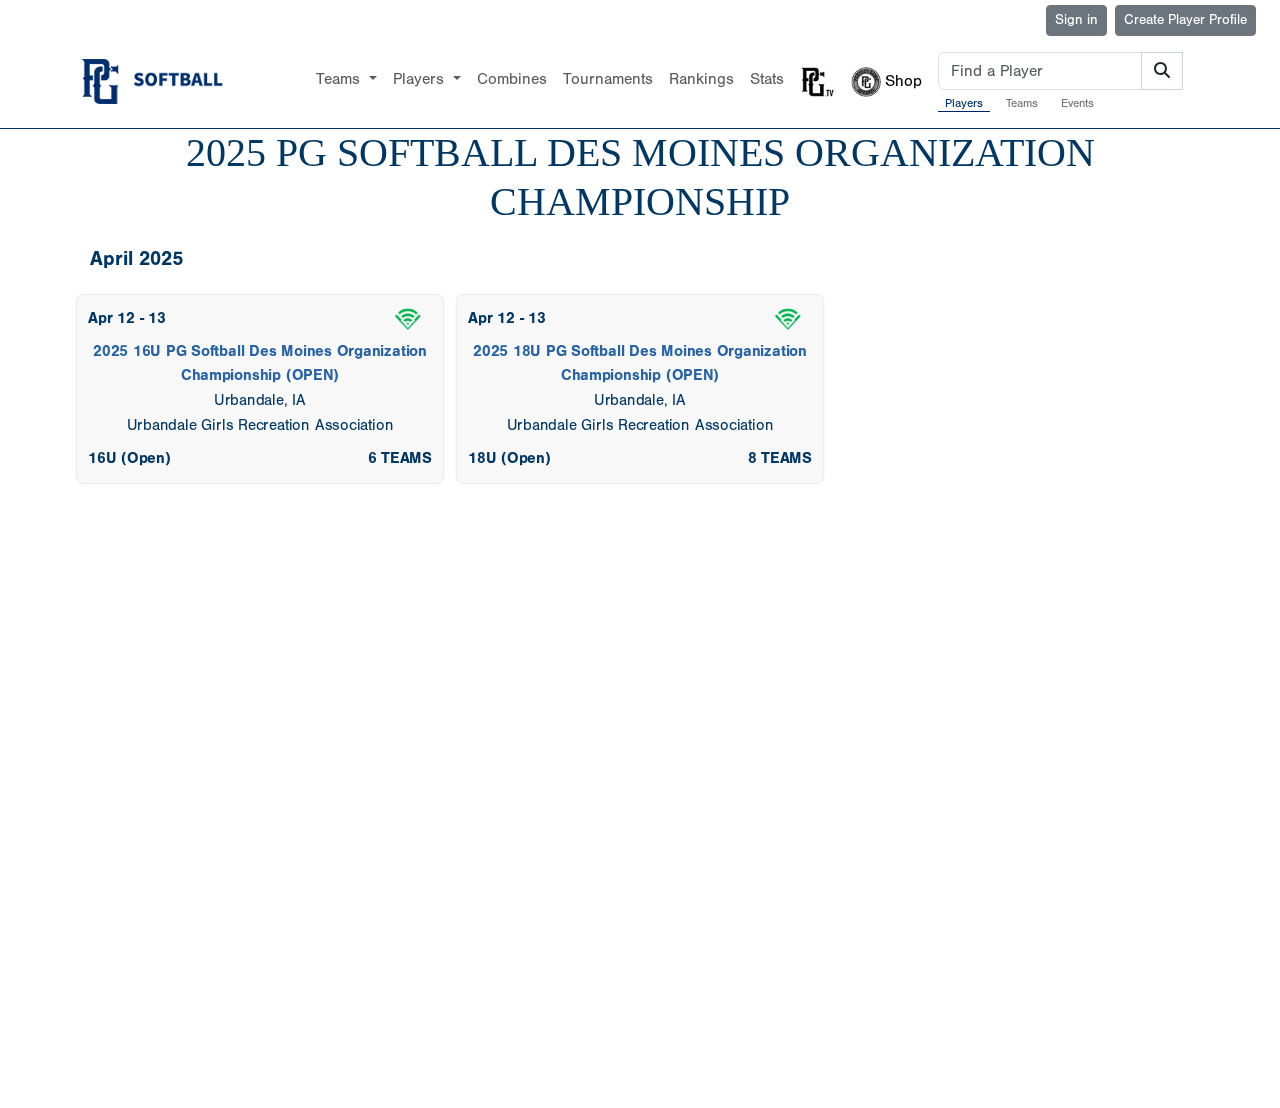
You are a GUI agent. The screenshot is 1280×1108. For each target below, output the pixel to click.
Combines (512, 79)
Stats (767, 79)
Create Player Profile (1185, 20)
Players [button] (421, 79)
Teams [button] (340, 79)
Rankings (701, 79)
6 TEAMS (400, 457)
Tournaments (608, 79)
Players (964, 103)
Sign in (1076, 20)
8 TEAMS (780, 457)
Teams (1022, 103)
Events (1077, 103)
